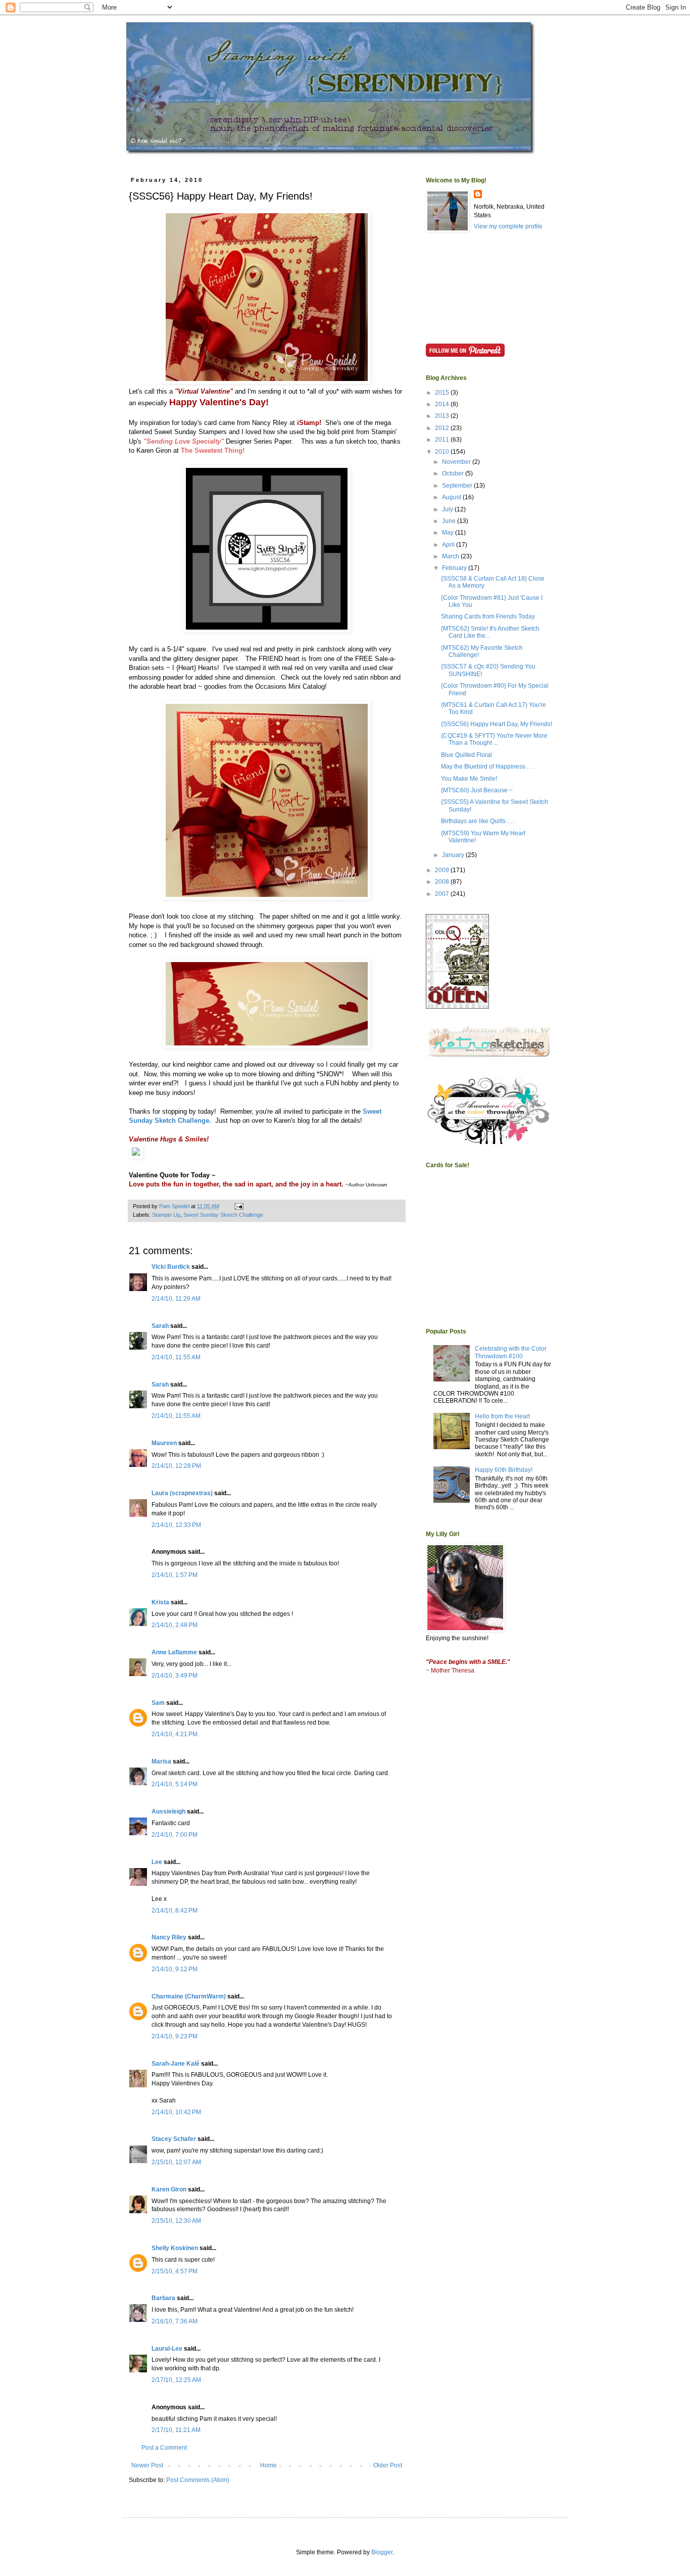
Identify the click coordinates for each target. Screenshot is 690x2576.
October (454, 473)
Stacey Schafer (174, 2139)
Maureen (164, 1443)
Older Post (388, 2465)
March (451, 556)
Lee (157, 1862)
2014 (443, 404)
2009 (443, 870)
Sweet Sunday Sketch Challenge (223, 1215)
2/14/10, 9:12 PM (175, 1969)
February (455, 568)
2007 (443, 894)
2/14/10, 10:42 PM (176, 2112)
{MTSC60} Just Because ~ (477, 790)
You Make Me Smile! (469, 779)
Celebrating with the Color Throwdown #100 (511, 1352)
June (450, 521)
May (449, 533)
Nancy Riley (169, 1937)
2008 (443, 882)
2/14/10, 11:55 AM (176, 1357)
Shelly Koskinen (175, 2248)
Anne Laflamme (174, 1652)
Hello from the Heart (502, 1416)
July (448, 509)
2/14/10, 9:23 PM (175, 2036)
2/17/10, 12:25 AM (176, 2380)
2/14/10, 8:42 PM (175, 1911)
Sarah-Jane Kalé (176, 2064)
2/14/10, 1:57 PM (175, 1575)
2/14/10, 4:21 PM (175, 1734)
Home (268, 2465)
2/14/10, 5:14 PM (175, 1784)
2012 (443, 428)
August (452, 497)
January (454, 855)
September (458, 486)
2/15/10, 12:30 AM (176, 2221)
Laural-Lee (167, 2349)
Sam (158, 1703)
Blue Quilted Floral (466, 755)
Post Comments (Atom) (198, 2480)
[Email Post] (238, 1206)
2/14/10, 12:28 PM (176, 1466)
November (457, 462)
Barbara (163, 2298)
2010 (443, 452)
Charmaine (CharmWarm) (189, 1996)
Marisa (161, 1761)
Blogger (382, 2552)
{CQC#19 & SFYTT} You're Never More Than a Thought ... (494, 739)
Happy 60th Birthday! (504, 1470)
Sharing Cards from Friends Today (488, 616)
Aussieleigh (168, 1811)
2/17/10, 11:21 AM (176, 2430)
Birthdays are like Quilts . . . (478, 821)
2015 (443, 393)
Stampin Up (166, 1215)
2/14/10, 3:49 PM (175, 1676)
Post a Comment (164, 2448)
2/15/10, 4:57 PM (175, 2271)
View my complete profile (508, 226)
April (449, 545)
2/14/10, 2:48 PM (175, 1625)
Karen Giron (169, 2189)
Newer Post (147, 2465)
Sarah (160, 1326)
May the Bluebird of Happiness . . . (488, 767)
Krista (160, 1602)
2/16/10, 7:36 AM (175, 2321)
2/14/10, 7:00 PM (175, 1835)
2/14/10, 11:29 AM (176, 1299)
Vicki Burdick (171, 1267)
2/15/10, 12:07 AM (176, 2162)
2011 (443, 440)
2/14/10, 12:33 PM (176, 1525)
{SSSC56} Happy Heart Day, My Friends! (497, 724)
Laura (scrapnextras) (182, 1493)
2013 (443, 416)
